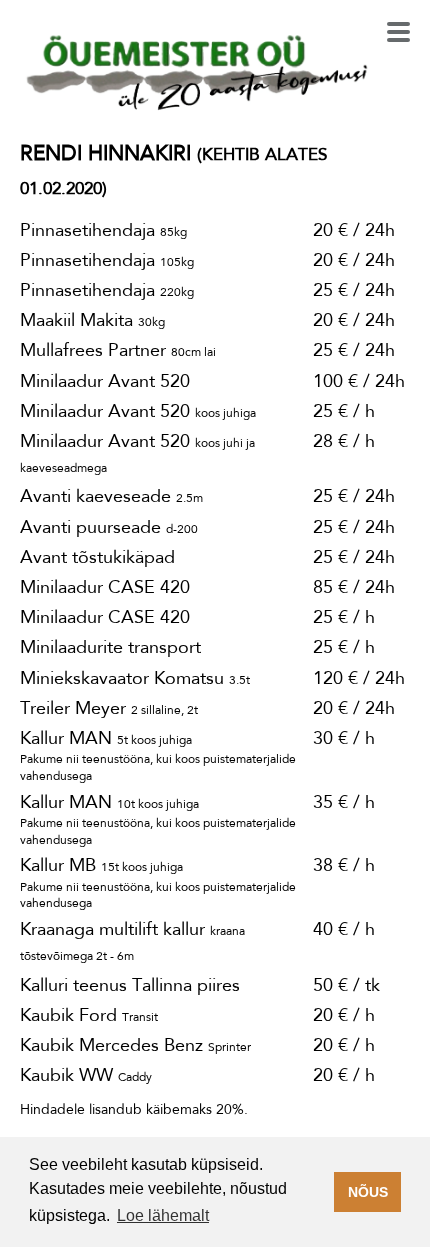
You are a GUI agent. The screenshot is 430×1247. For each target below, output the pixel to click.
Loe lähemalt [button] (163, 1215)
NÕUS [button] (368, 1192)
